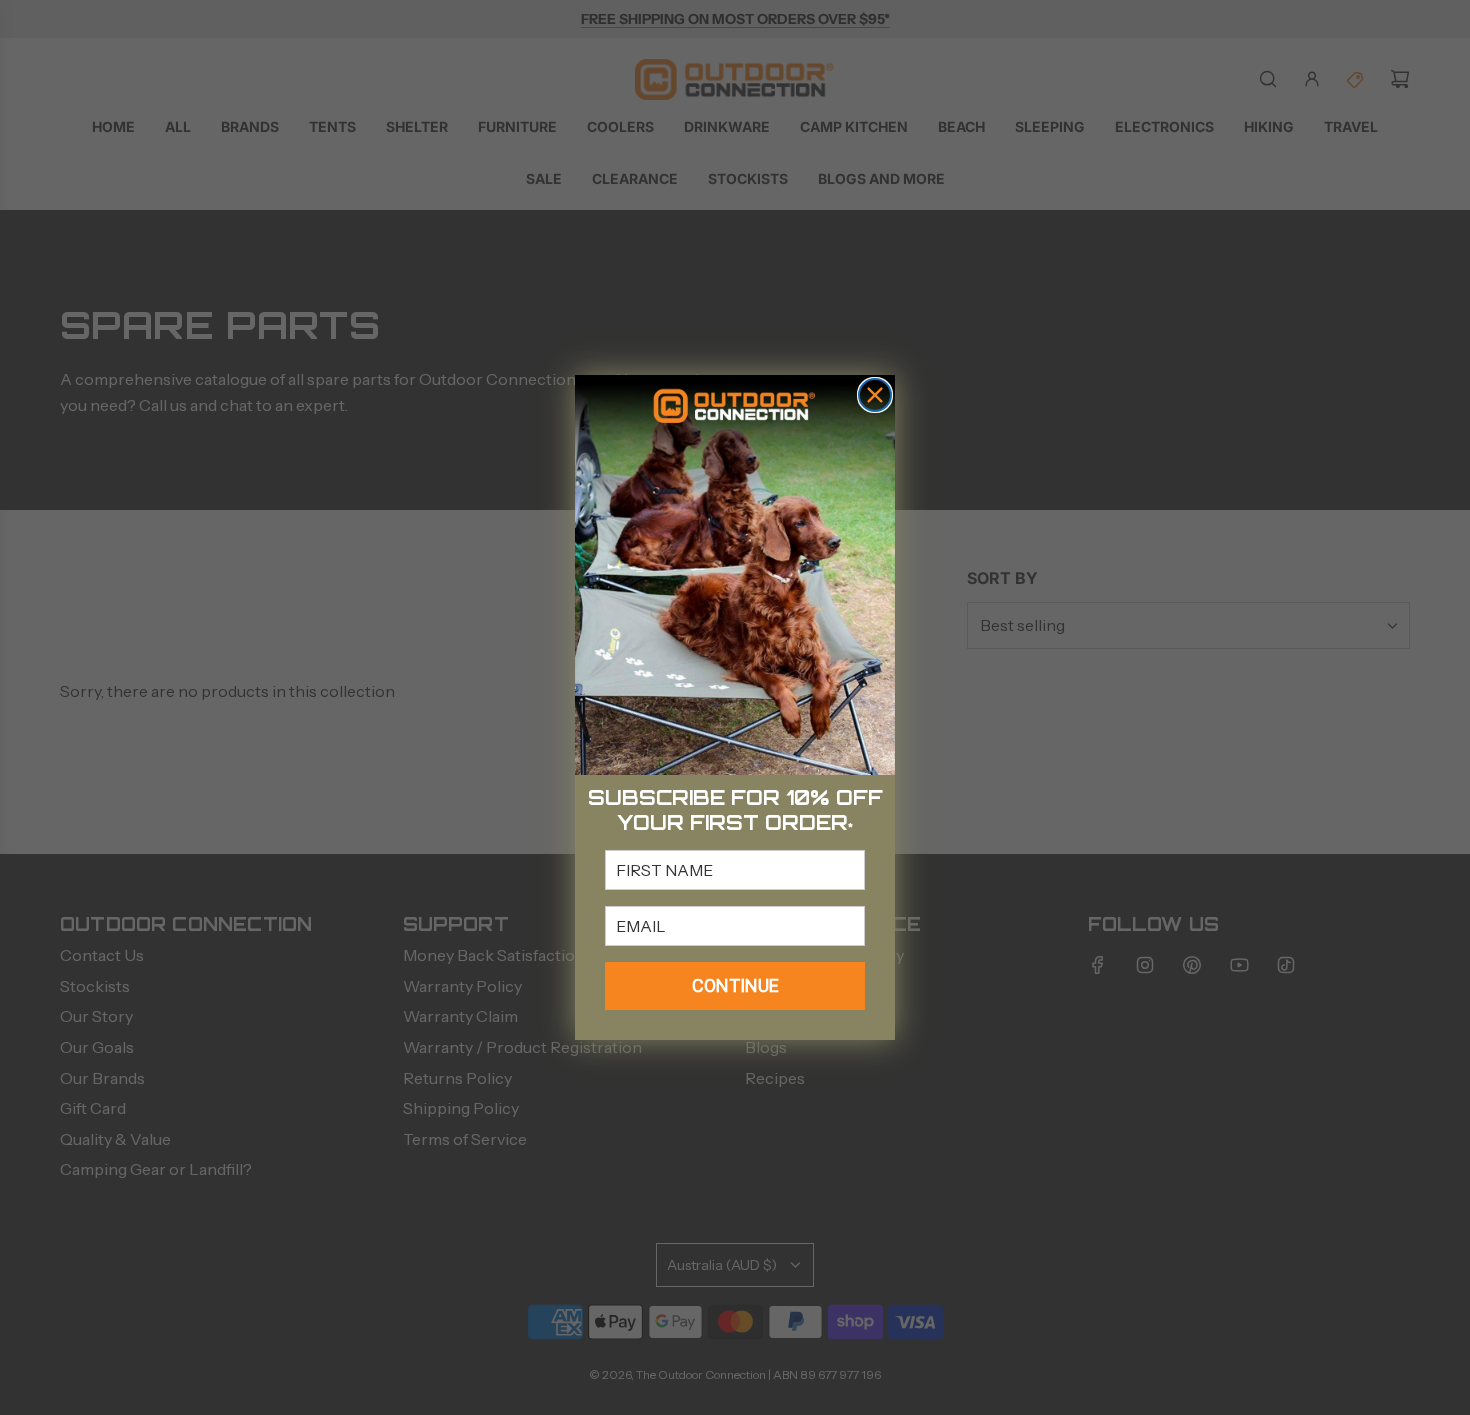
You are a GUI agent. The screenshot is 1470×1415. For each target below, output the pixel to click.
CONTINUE (735, 985)
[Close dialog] (875, 395)
